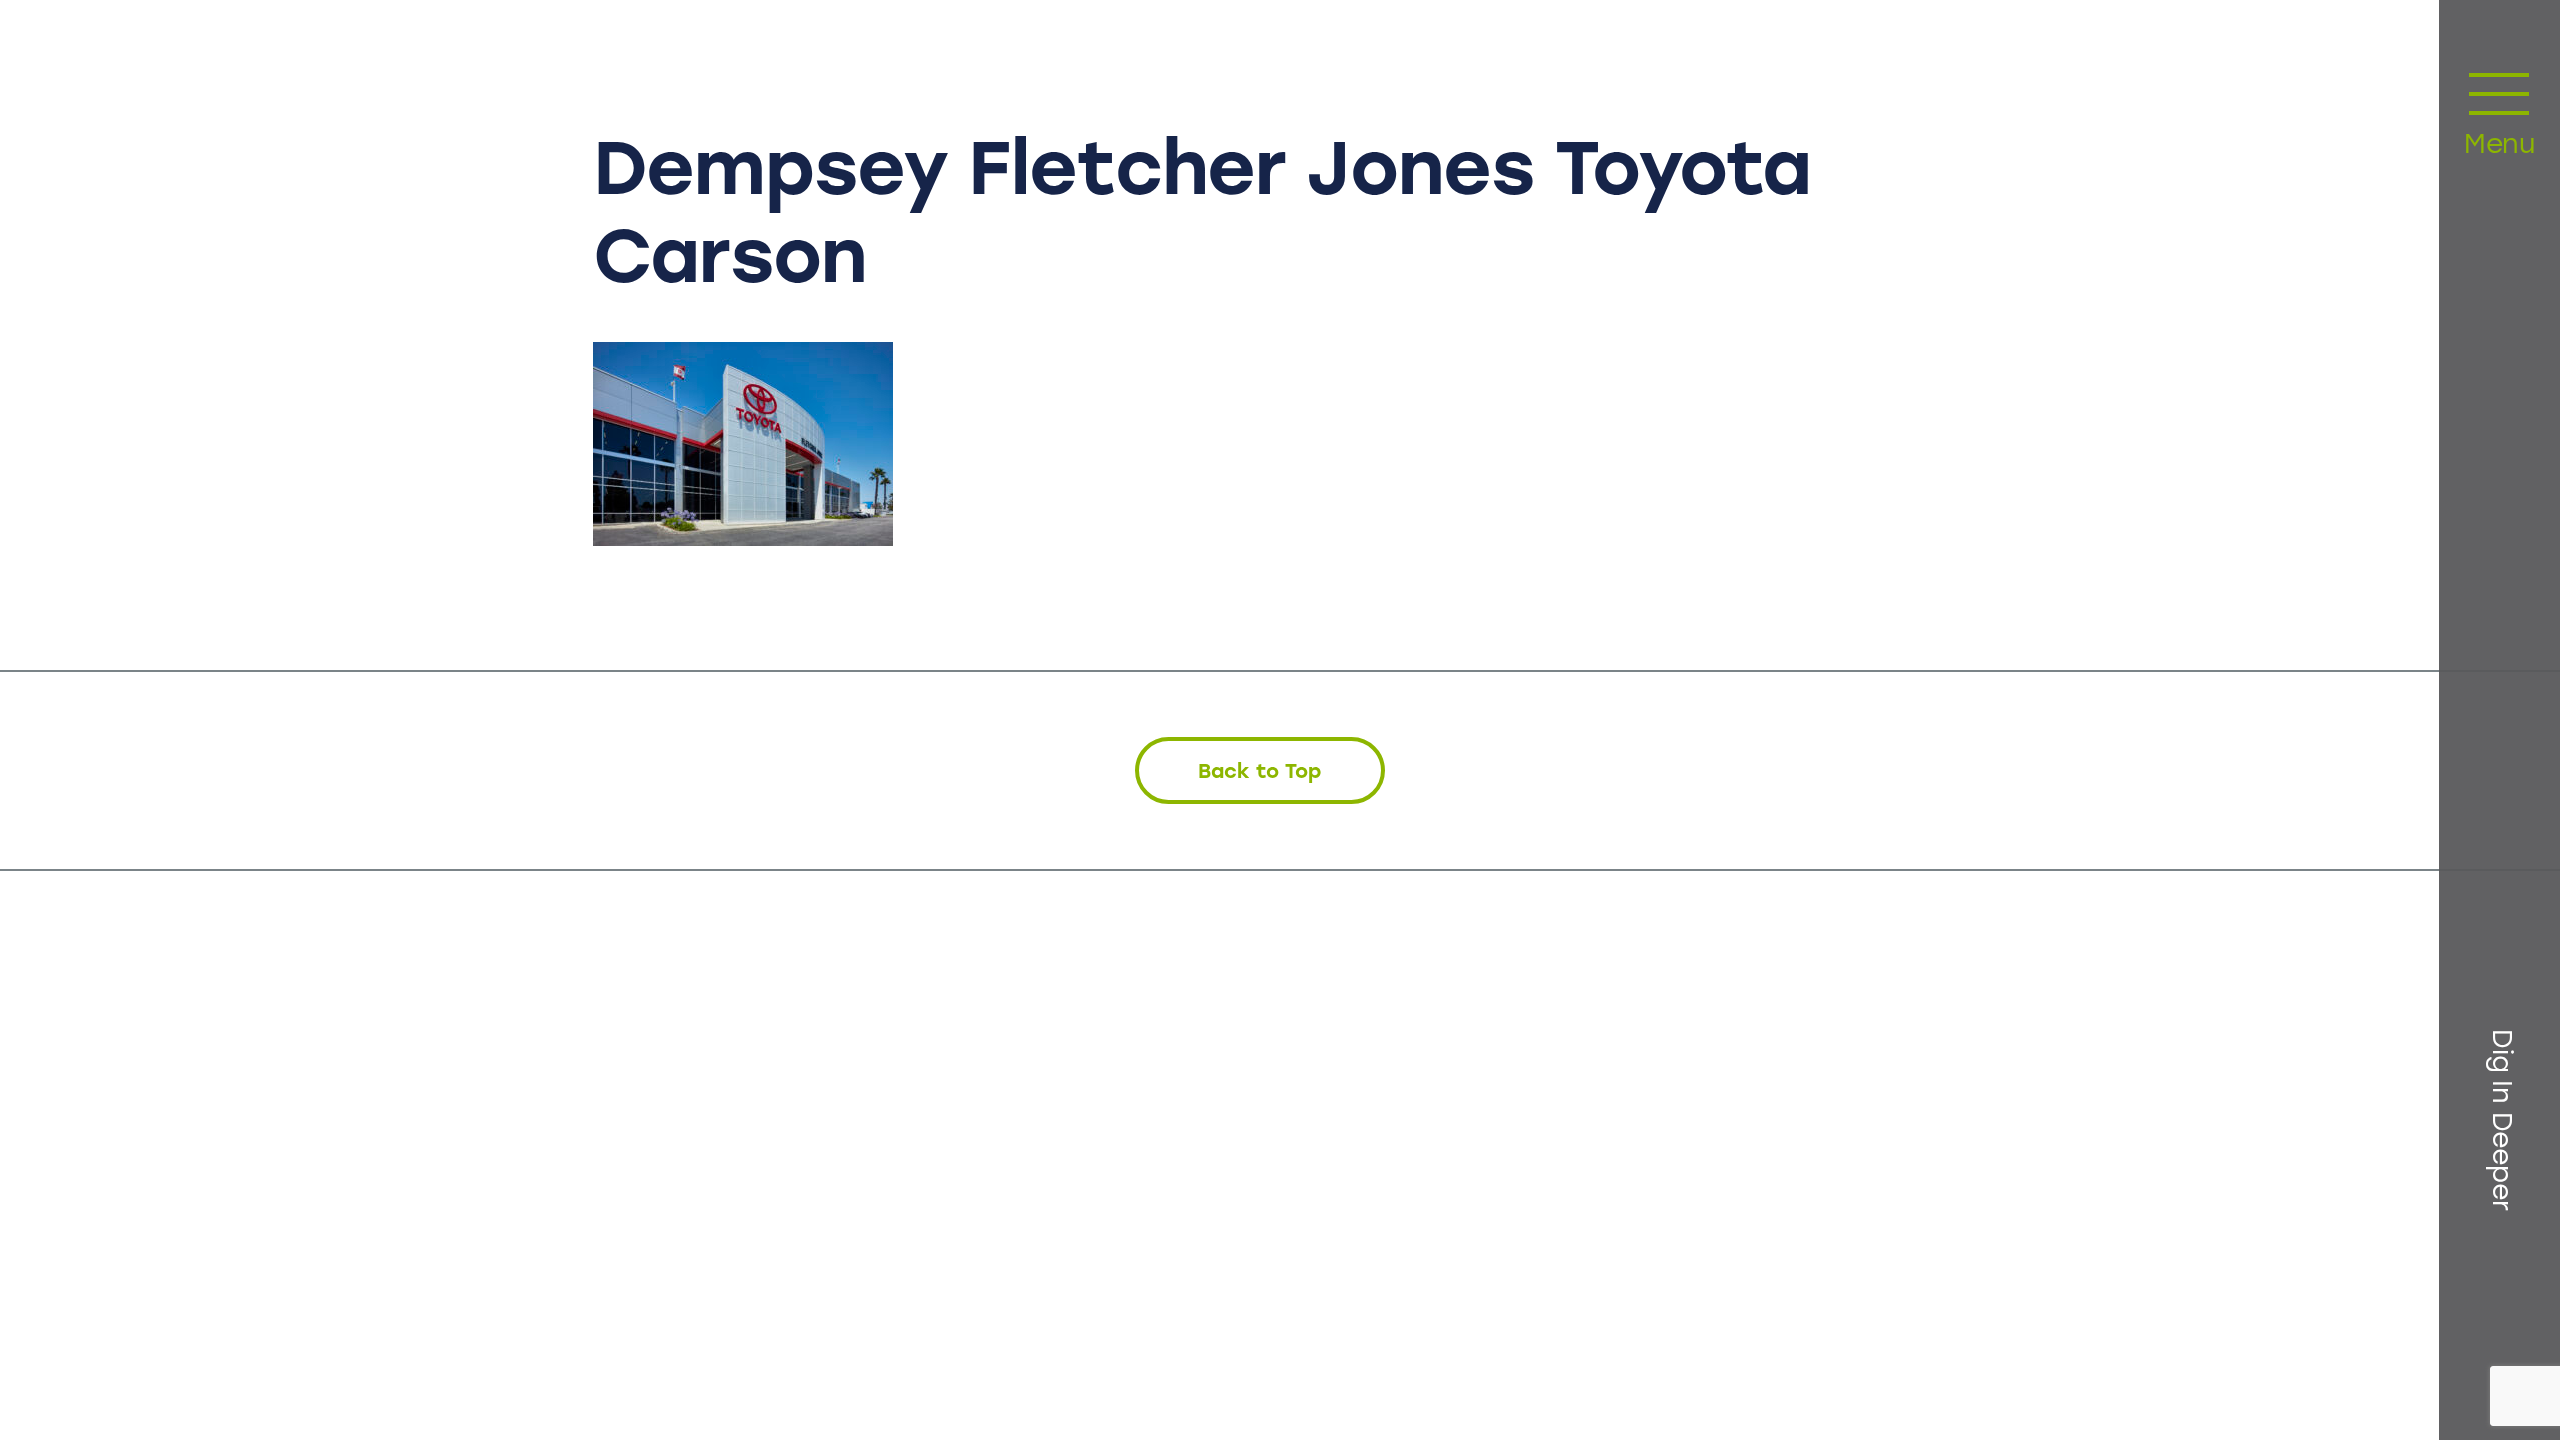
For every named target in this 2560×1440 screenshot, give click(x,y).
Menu (2499, 146)
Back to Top (1259, 771)
